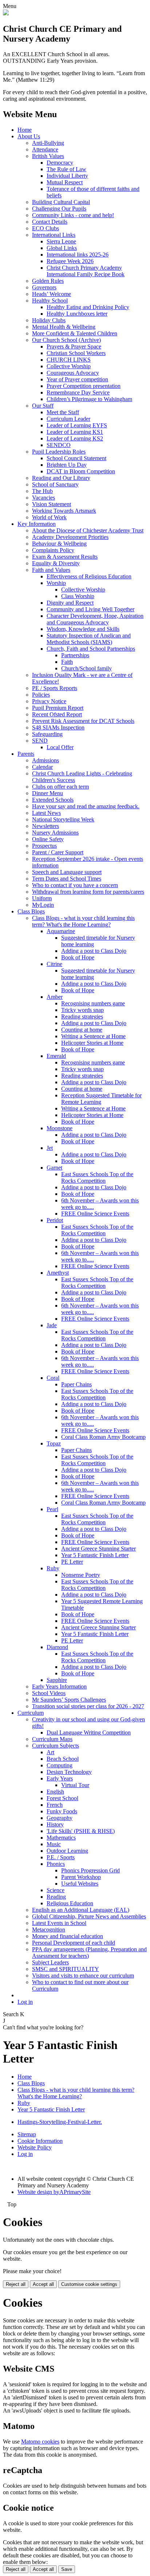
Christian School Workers (76, 353)
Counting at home (82, 1030)
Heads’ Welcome (52, 294)
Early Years (60, 1778)
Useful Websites (80, 1884)
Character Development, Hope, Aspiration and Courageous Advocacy (95, 619)
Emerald (56, 1056)
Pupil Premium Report (58, 708)
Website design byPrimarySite (54, 2192)
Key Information (37, 524)
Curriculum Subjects (56, 1746)
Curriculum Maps (52, 1739)
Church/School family (86, 668)
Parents (26, 754)
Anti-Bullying (48, 143)
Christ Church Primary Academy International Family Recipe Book (86, 271)
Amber (55, 997)
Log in (25, 2002)
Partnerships (75, 655)
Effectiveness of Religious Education (89, 576)
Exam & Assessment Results (65, 557)
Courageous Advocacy (73, 373)
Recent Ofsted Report (57, 714)
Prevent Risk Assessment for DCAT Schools (83, 721)
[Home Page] (6, 13)
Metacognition (49, 1930)
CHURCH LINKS (69, 360)
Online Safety (48, 839)
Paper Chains (76, 1384)
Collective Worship (69, 366)
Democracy (60, 163)
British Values (48, 156)
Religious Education (70, 1903)
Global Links (62, 248)
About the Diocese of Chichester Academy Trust (88, 530)
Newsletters (46, 826)
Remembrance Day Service (78, 392)
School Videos (49, 1693)
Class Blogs (31, 911)
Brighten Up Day (67, 465)
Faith (67, 662)
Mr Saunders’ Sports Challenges (69, 1700)
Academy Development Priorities (70, 537)
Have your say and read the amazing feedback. (86, 806)
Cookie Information (40, 2141)
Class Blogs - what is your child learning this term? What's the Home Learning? (83, 921)
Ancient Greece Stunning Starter (98, 1549)
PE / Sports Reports (55, 688)
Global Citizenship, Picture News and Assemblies (89, 1916)
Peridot (55, 1220)
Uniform (42, 898)
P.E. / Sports (61, 1857)
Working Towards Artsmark (64, 511)
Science (56, 1890)
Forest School (62, 1798)
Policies (41, 695)
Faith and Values (51, 570)
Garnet (54, 1168)
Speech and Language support (67, 872)
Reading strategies (82, 1016)
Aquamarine (61, 931)
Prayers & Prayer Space (74, 346)
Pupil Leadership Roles (59, 452)
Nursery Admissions (55, 833)
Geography (60, 1818)
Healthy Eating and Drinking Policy (88, 307)
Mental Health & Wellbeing (64, 327)
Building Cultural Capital (61, 202)
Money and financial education (68, 1936)
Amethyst (58, 1273)
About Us (29, 136)
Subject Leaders (50, 1962)
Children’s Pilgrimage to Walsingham (89, 399)
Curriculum (31, 1713)
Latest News (46, 813)
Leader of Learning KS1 (75, 432)
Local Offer (60, 747)
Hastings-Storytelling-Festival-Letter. (60, 2122)
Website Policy (35, 2147)
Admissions (46, 760)
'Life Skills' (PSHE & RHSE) (81, 1831)
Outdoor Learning (67, 1851)
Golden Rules (48, 281)
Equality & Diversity (56, 563)
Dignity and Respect (70, 603)
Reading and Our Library (61, 478)
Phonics (56, 1864)
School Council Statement (76, 458)
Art (50, 1752)
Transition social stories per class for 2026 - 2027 (88, 1706)
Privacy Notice (49, 701)
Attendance (45, 149)
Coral (53, 1378)
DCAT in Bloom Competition (81, 471)
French (55, 1805)
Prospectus (44, 846)
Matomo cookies (40, 2442)
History (55, 1824)
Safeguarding (47, 734)
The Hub (42, 491)
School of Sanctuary (55, 484)
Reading (56, 1897)
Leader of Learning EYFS (77, 425)
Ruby (53, 1568)
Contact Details (50, 222)
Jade (52, 1325)
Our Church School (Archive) (66, 340)
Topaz (54, 1443)
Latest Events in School (59, 1923)
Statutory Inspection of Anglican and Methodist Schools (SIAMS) (89, 639)
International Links (54, 235)
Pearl (52, 1509)
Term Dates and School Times (67, 879)
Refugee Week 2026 (70, 261)
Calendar (42, 767)
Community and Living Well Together (90, 609)
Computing (60, 1765)
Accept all (43, 2284)
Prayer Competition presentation (84, 386)
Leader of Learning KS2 (75, 438)
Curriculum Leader (68, 419)
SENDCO (59, 445)
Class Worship (78, 596)
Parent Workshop (81, 1877)
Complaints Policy (53, 550)
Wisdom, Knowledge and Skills (83, 629)
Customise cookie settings (89, 2284)
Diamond (57, 1647)
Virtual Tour (75, 1785)
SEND (40, 741)
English (55, 1792)
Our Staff (43, 406)
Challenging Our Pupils (59, 209)
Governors (44, 287)
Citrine (54, 964)
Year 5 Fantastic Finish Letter (95, 1555)
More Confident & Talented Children (75, 333)
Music (54, 1844)
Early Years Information (59, 1686)
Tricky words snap (82, 1010)
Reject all (16, 2284)
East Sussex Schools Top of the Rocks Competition (97, 1177)
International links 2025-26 (78, 255)
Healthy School (50, 301)
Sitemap (27, 2134)
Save (67, 2569)
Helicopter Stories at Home (92, 1043)
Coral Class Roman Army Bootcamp (103, 1437)
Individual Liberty (67, 176)
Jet (50, 1148)
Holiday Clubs (49, 320)
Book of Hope (78, 957)
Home (25, 130)
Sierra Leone (61, 241)
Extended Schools (53, 800)
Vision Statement (52, 504)
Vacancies (44, 498)
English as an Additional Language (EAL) (81, 1910)
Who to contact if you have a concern (75, 885)
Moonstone (60, 1128)
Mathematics (61, 1838)
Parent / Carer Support (58, 852)
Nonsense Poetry (81, 1575)
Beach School (63, 1759)
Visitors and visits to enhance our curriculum (83, 1976)
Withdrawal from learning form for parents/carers (88, 892)
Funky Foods (62, 1811)
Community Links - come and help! (73, 215)
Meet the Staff (63, 412)
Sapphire (57, 1680)
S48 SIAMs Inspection (58, 727)
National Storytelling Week (63, 819)
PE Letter (72, 1562)
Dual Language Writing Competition (89, 1732)
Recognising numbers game (93, 1003)
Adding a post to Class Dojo (94, 951)
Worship (56, 583)
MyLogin (43, 905)
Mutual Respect (65, 182)
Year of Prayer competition (77, 379)
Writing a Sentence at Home (93, 1036)
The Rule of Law (66, 169)
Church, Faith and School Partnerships (91, 649)
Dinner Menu (48, 793)
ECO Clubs (46, 228)
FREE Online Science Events (95, 1214)
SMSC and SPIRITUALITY (66, 1969)
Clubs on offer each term (60, 787)
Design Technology (69, 1772)
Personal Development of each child (74, 1943)
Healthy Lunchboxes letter (77, 314)
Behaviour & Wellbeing (59, 544)
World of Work (49, 517)
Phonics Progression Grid (90, 1870)
